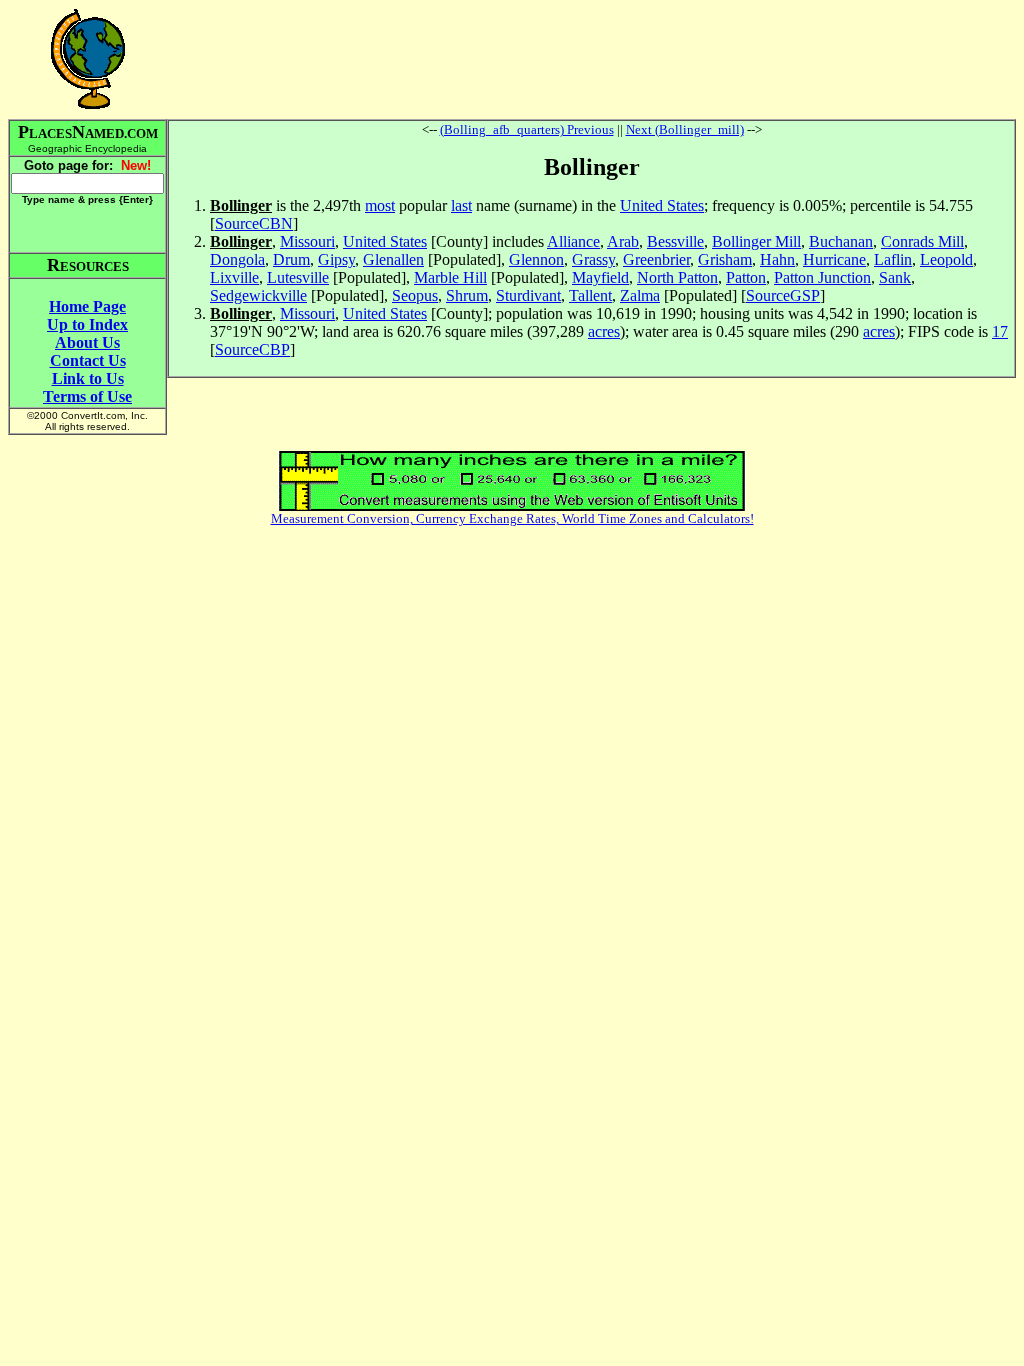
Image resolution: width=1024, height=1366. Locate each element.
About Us (87, 342)
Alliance (573, 241)
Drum (291, 259)
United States (662, 205)
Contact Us (88, 360)
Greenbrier (656, 259)
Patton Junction (822, 277)
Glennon (536, 259)
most (380, 205)
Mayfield (600, 277)
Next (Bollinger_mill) (685, 129)
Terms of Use (87, 396)
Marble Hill (450, 277)
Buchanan (841, 241)
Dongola (237, 259)
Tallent (590, 295)
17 (1000, 331)
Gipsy (336, 259)
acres (604, 331)
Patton (746, 277)
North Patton (677, 277)
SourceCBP (252, 349)
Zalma (640, 295)
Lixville (234, 277)
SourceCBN (254, 223)
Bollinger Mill (756, 241)
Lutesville (298, 277)
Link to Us (88, 378)
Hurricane (834, 259)
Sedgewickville (258, 295)
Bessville (675, 241)
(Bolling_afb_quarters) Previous (527, 129)
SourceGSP (783, 295)
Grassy (593, 259)
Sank (895, 277)
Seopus (415, 295)
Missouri (307, 241)
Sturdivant (528, 295)
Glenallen (393, 259)
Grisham (725, 259)
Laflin (893, 259)
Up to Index (87, 324)
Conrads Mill (922, 241)
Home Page (87, 306)
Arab (623, 241)
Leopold (946, 259)
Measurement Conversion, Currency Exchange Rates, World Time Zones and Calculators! (512, 518)
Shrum (467, 295)
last (461, 205)
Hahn (777, 259)
